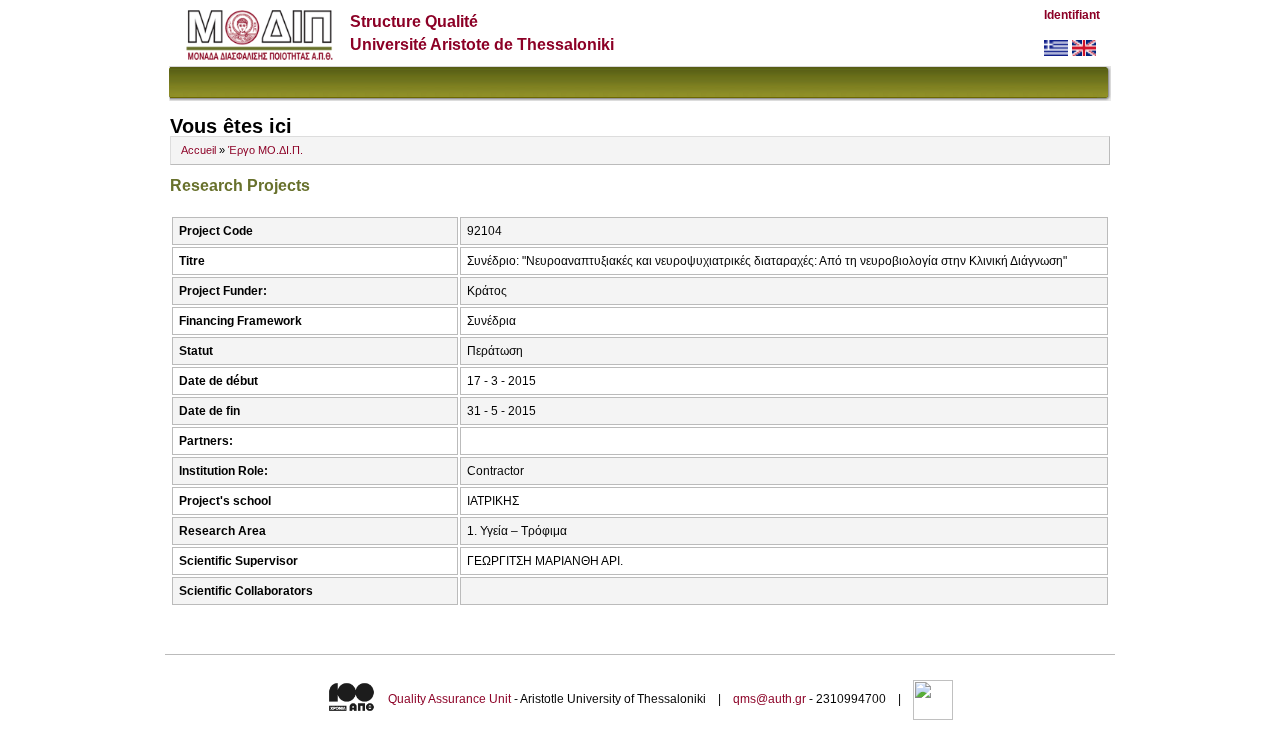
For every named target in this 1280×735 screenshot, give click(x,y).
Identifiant (1072, 15)
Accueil (198, 150)
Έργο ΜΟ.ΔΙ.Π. (265, 150)
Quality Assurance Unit (449, 699)
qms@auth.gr (769, 699)
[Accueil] (259, 55)
